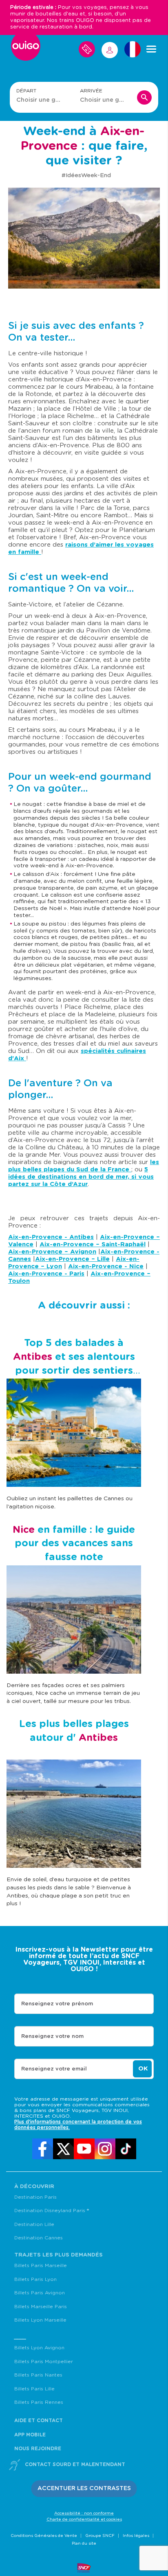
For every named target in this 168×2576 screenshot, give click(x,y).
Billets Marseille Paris (41, 2307)
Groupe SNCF (100, 2536)
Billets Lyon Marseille (40, 2320)
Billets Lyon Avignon (39, 2348)
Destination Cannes (39, 2238)
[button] (84, 2489)
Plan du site (84, 2543)
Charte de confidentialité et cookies (84, 2519)
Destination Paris (35, 2197)
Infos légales (136, 2536)
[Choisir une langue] (133, 49)
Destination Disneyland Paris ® (52, 2211)
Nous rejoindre (38, 2449)
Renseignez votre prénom (57, 2004)
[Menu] (151, 49)
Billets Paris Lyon (35, 2279)
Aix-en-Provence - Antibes (51, 1237)
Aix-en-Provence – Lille (72, 1259)
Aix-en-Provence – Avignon (52, 1252)
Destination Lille (34, 2224)
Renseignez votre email (54, 2069)
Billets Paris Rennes (39, 2402)
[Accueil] (26, 49)
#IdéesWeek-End (86, 175)
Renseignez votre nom (52, 2037)
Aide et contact (39, 2421)
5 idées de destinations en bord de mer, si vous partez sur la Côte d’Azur (81, 1177)
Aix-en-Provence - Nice (106, 1266)
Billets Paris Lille (34, 2389)
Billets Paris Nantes (38, 2375)
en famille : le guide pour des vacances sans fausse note (74, 1544)
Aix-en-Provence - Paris (46, 1274)
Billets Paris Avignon (40, 2293)
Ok (143, 2069)
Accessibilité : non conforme (84, 2513)
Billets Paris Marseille (41, 2265)
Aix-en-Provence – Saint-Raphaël (93, 1244)
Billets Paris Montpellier (44, 2362)
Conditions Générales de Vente (44, 2536)
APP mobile (30, 2435)
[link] (43, 2149)
